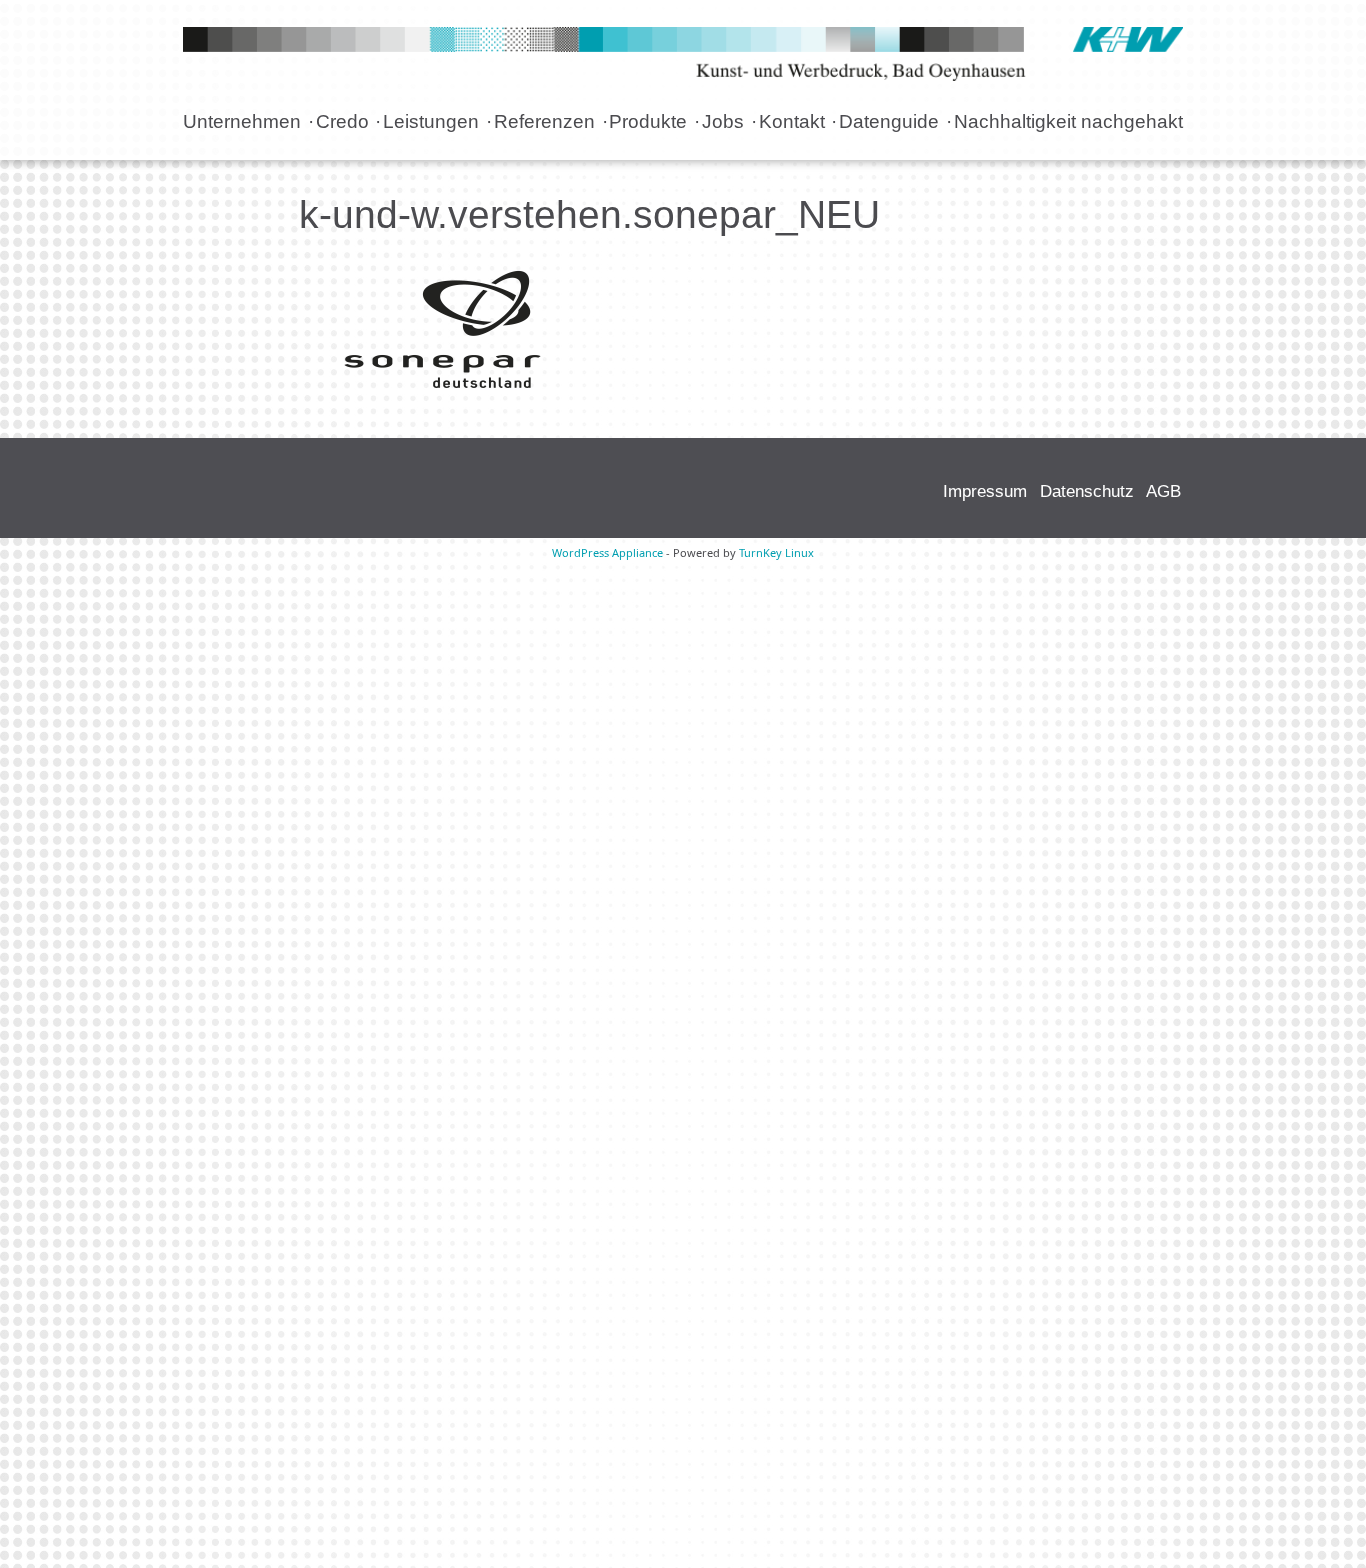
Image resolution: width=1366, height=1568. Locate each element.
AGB (1163, 491)
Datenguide (889, 121)
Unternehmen (242, 121)
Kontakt (792, 121)
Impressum (985, 491)
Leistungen (431, 121)
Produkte (648, 121)
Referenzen (544, 121)
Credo (342, 121)
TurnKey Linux (776, 552)
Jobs (723, 121)
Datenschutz (1087, 491)
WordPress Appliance (607, 552)
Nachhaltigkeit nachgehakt (1068, 121)
